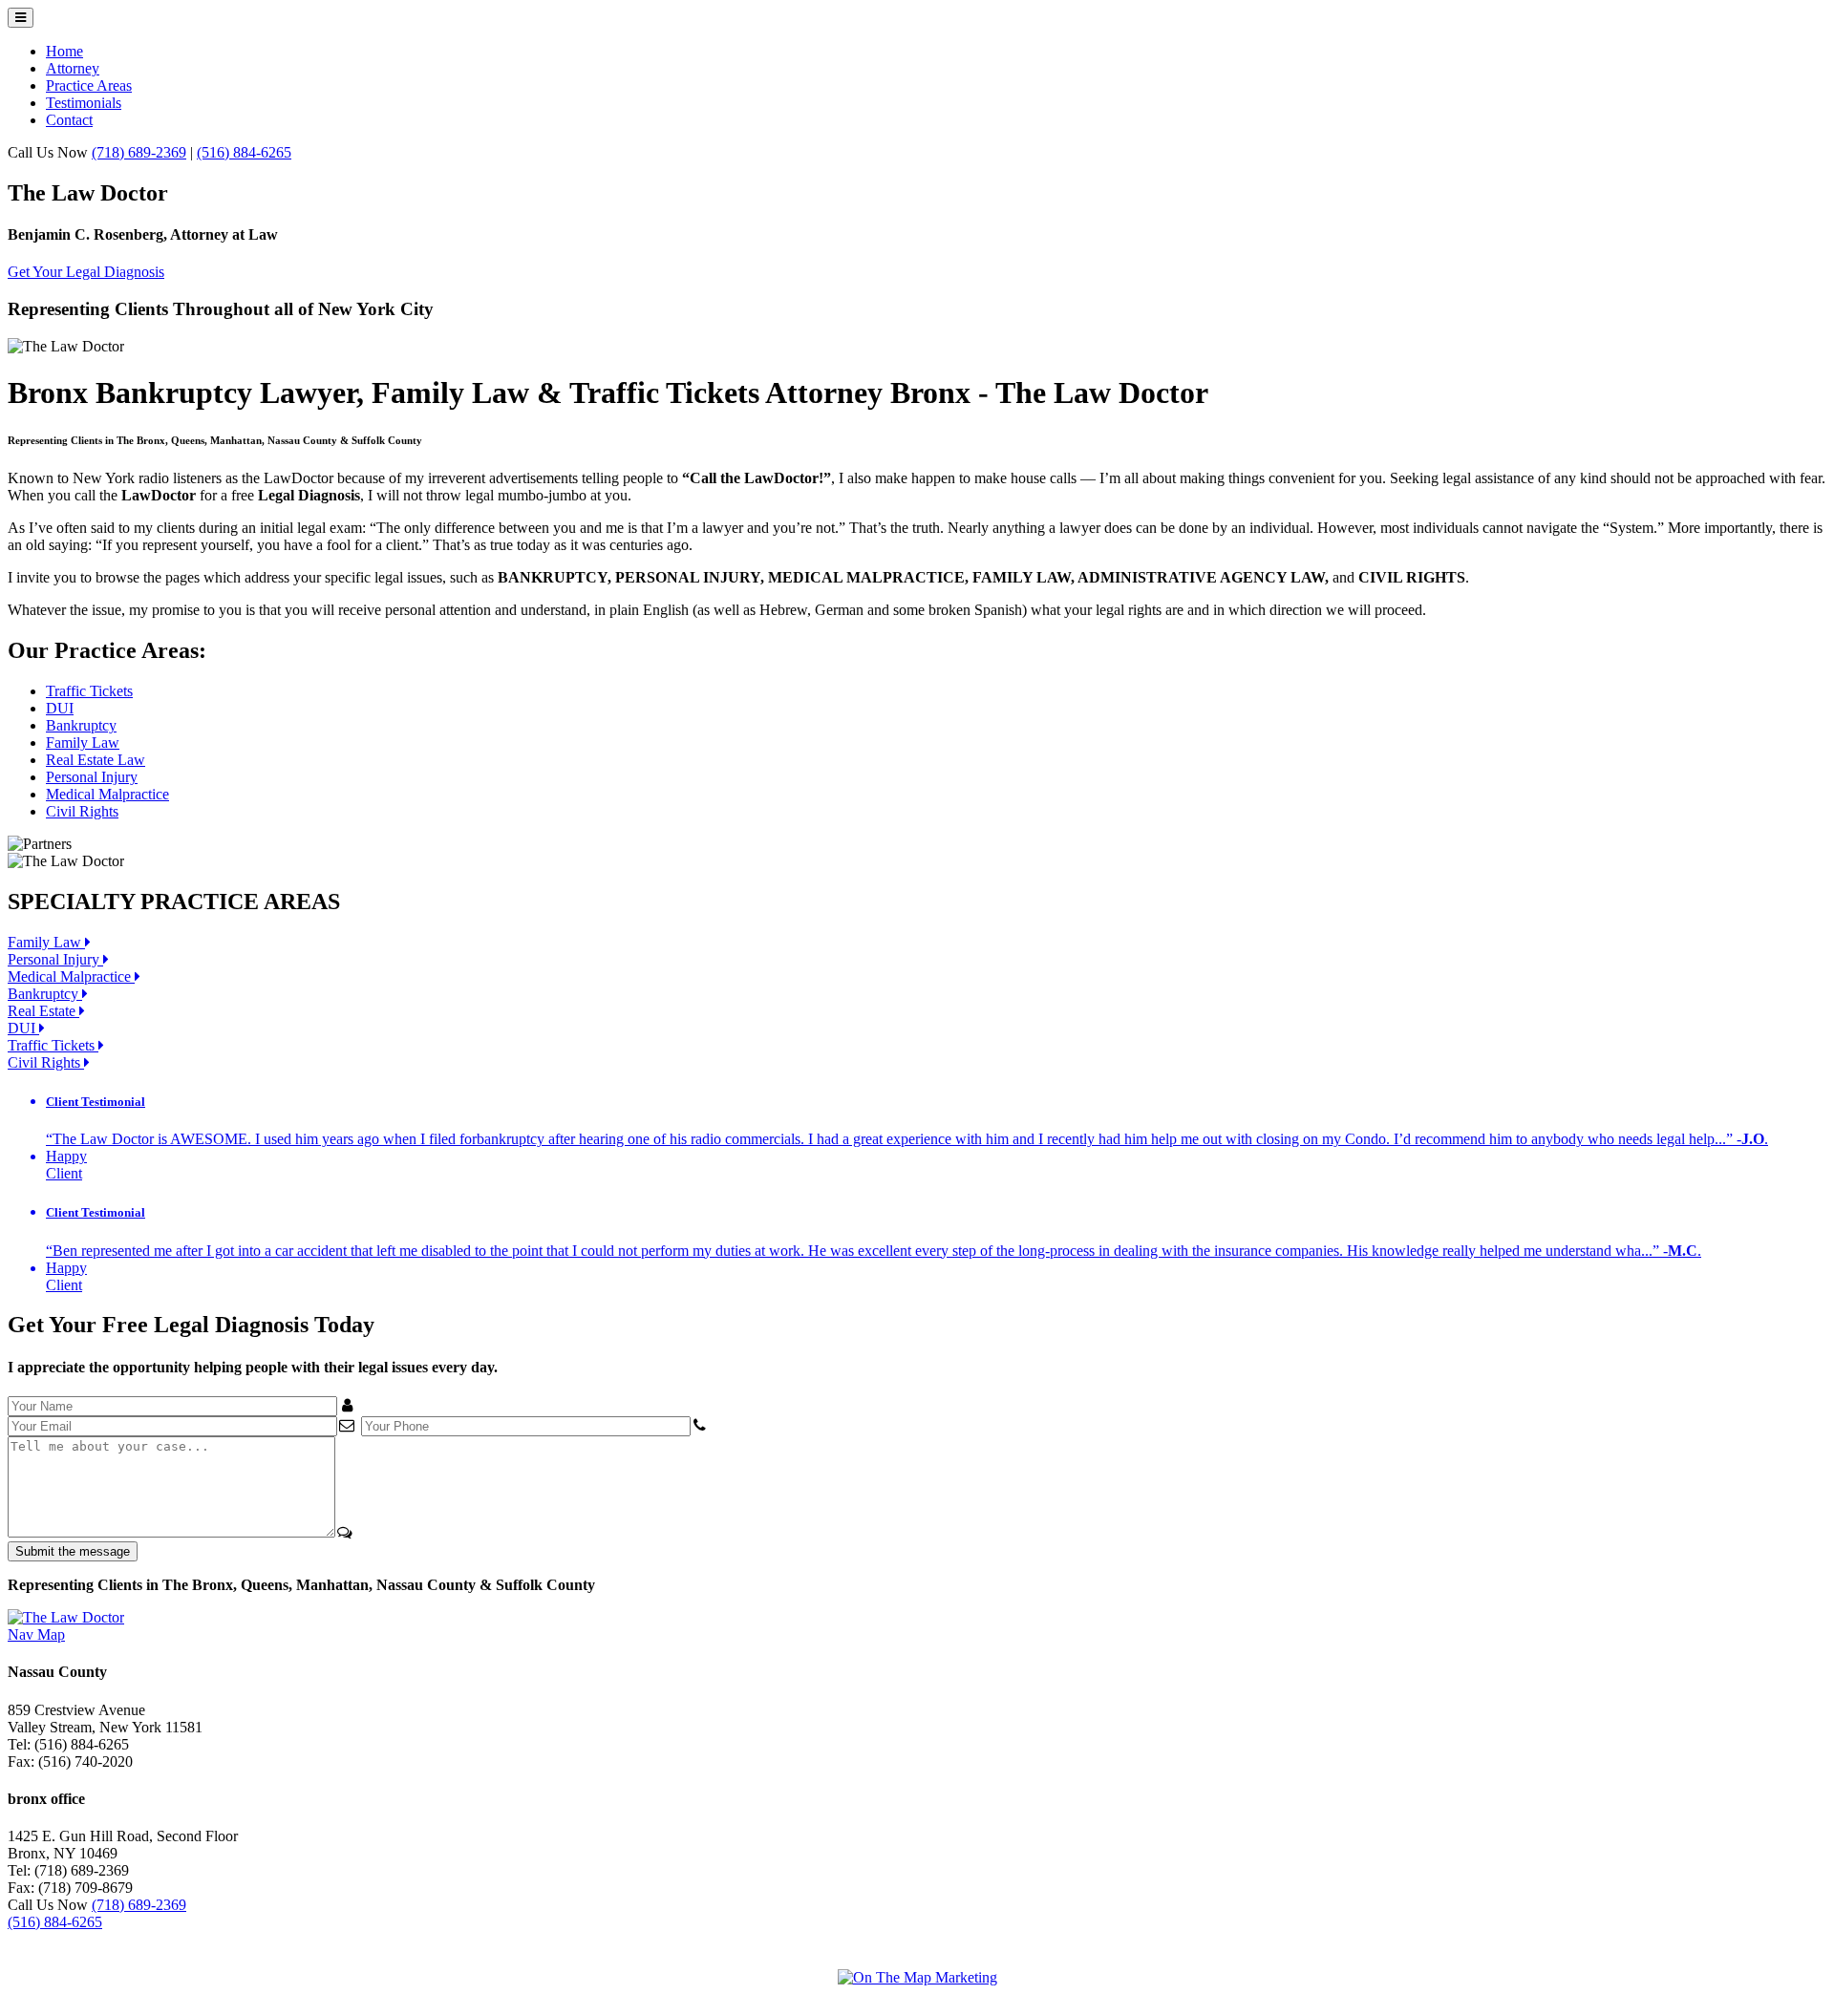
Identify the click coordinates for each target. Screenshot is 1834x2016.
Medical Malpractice (107, 794)
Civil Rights (82, 811)
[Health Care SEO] (917, 1977)
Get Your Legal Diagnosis (86, 272)
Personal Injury (92, 777)
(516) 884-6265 (244, 152)
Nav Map (36, 1634)
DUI (60, 708)
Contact (69, 120)
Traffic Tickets (89, 691)
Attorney (73, 68)
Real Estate (43, 1011)
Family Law (83, 743)
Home (64, 51)
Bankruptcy (81, 725)
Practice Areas (89, 85)
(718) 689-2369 (139, 152)
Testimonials (84, 103)
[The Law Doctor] (66, 1617)
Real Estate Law (96, 760)
